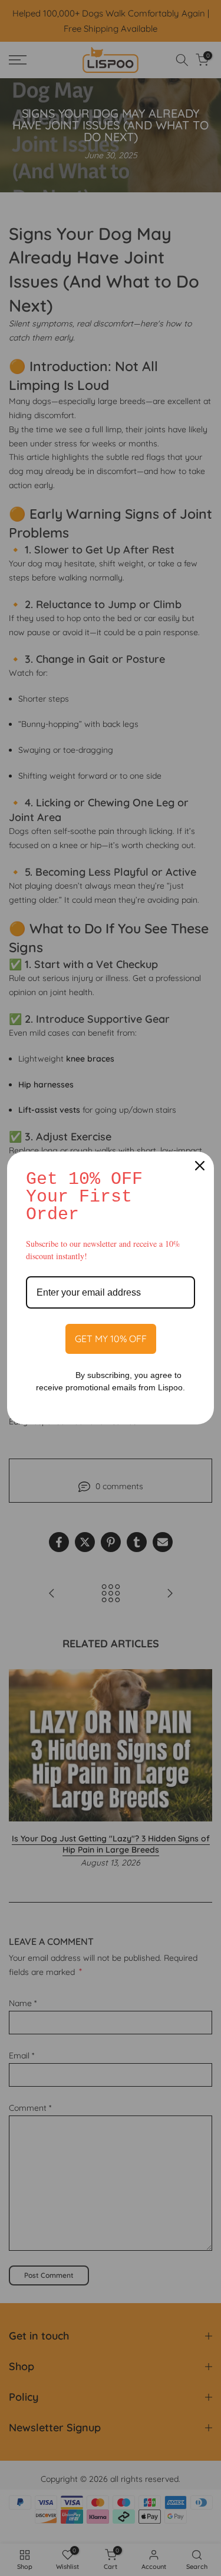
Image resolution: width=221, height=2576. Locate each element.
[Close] (200, 1166)
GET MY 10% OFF (111, 1339)
